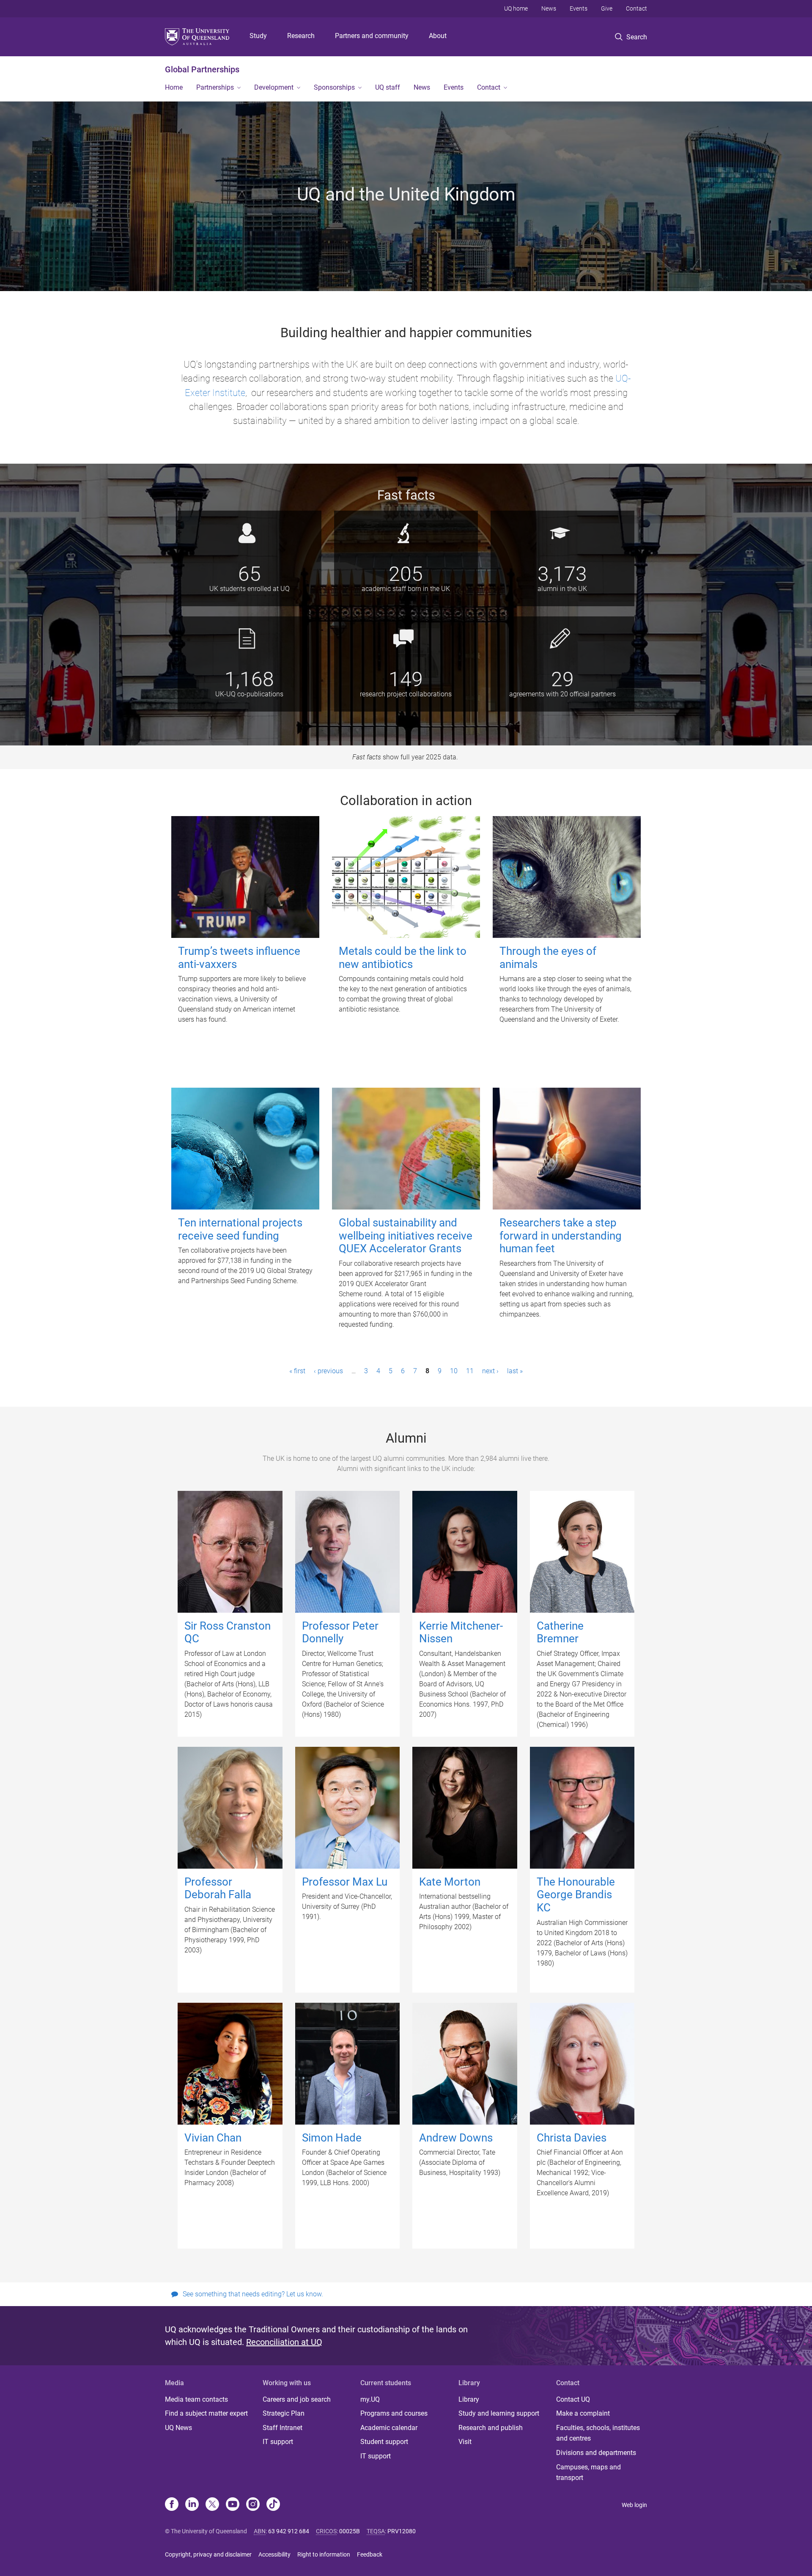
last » (515, 1371)
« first (297, 1371)
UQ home (516, 8)
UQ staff (388, 87)
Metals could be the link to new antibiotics (403, 958)
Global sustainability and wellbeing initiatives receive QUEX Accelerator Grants (406, 1236)
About (438, 36)
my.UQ (370, 2399)
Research (301, 36)
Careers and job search (297, 2399)
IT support (278, 2442)
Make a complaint (583, 2413)
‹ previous (328, 1371)
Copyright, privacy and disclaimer (208, 2554)
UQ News (178, 2428)
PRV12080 (402, 2531)
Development (274, 87)
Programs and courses (394, 2413)
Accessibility (274, 2554)
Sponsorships (334, 87)
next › (490, 1371)
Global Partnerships (202, 69)
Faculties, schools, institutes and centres (598, 2433)
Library (469, 2399)
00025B (350, 2531)
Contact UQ (573, 2399)
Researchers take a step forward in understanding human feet (561, 1236)
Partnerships (215, 87)
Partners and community (372, 36)
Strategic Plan (284, 2413)
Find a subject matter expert (206, 2413)
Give (607, 8)
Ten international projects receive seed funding (240, 1229)
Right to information (324, 2554)
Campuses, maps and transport (588, 2473)
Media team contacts (196, 2399)
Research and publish (491, 2428)
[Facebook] (172, 2505)
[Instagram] (253, 2505)
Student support (384, 2442)
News (549, 8)
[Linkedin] (192, 2505)
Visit (465, 2442)
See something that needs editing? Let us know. (253, 2294)
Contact (636, 8)
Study (258, 36)
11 (470, 1371)
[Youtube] (233, 2505)
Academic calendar (389, 2428)
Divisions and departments (596, 2453)
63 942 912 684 (289, 2531)
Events (579, 8)
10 (454, 1371)
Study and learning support (499, 2413)
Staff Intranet (283, 2428)
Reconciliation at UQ (284, 2342)
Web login (634, 2505)
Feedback (370, 2554)
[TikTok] (273, 2505)
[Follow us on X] (212, 2505)
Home (174, 87)
